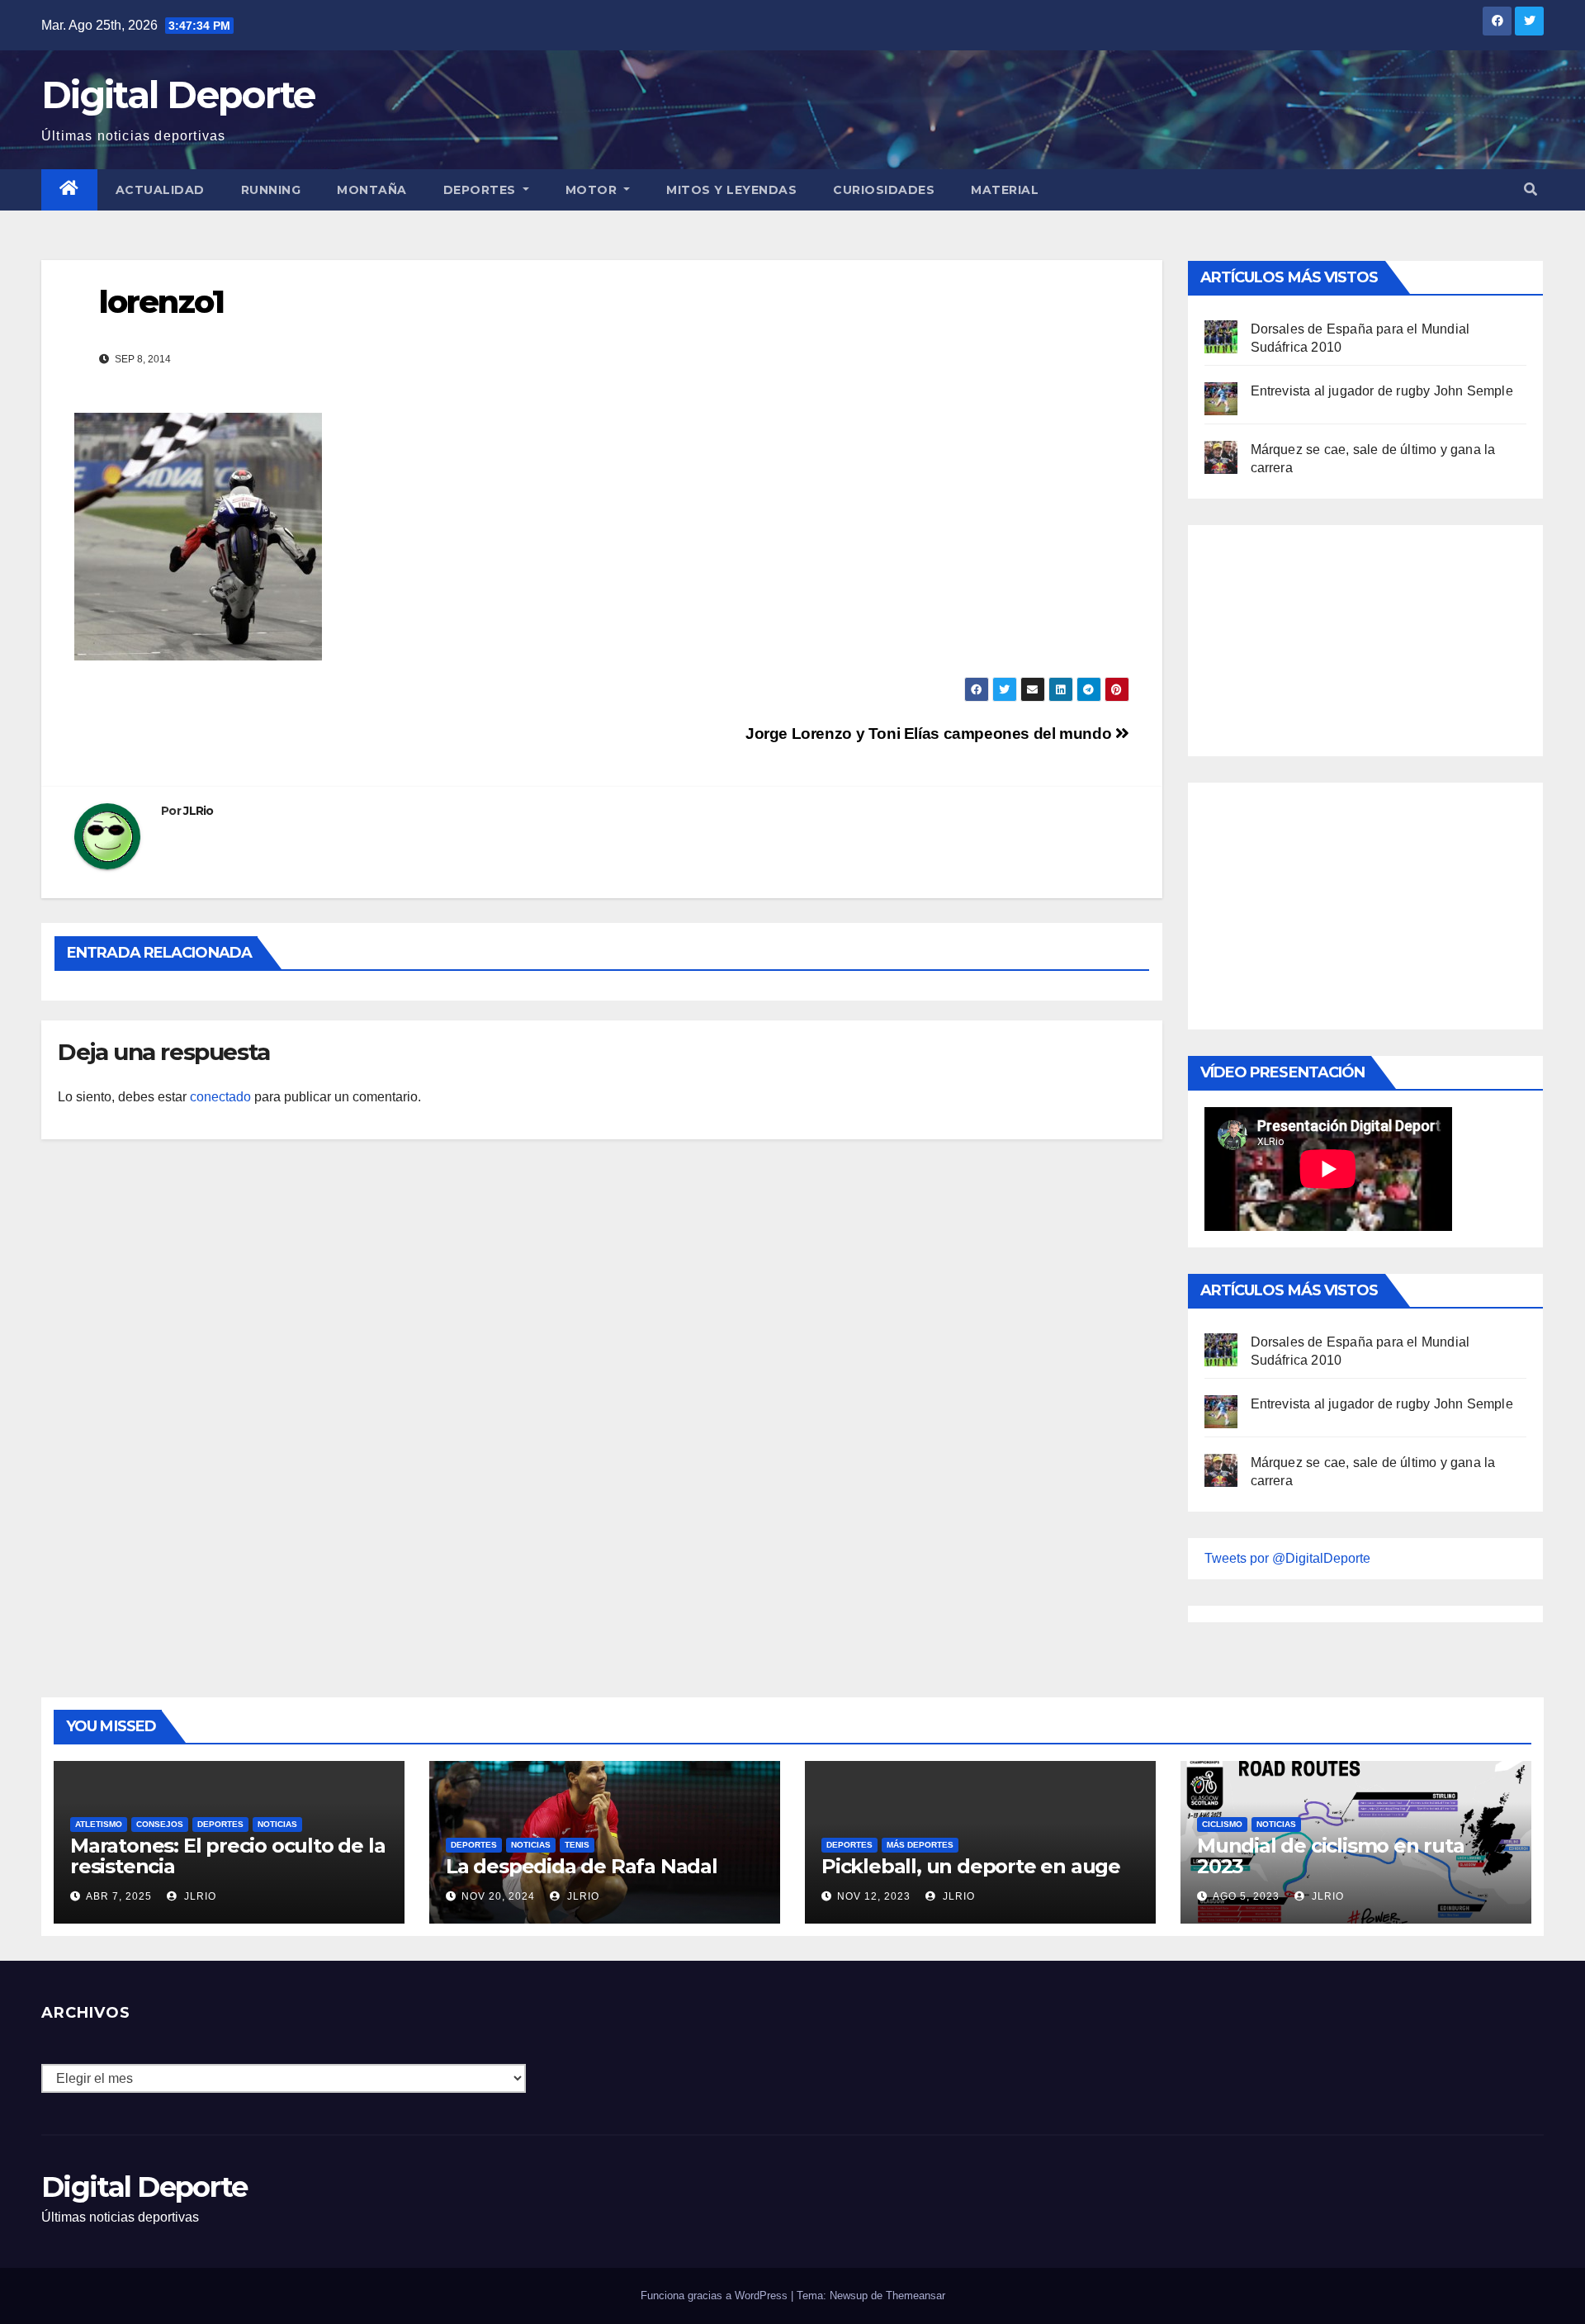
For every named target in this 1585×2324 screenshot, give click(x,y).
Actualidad (160, 190)
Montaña (372, 190)
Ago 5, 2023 (1246, 1896)
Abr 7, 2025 (119, 1896)
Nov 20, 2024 (498, 1896)
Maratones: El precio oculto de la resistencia (227, 1856)
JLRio (199, 811)
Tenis (577, 1845)
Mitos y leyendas (731, 190)
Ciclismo (1222, 1824)
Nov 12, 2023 (874, 1896)
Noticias (277, 1824)
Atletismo (99, 1824)
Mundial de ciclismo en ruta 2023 (1331, 1856)
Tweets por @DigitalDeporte (1287, 1558)
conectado (220, 1097)
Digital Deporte (178, 95)
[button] (1531, 189)
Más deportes (920, 1845)
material (1005, 190)
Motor (593, 190)
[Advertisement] (1328, 637)
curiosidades (884, 190)
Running (271, 190)
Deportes (482, 190)
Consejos (160, 1824)
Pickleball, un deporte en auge (971, 1866)
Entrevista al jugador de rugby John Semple (1382, 391)
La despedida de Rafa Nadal (582, 1866)
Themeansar (916, 2296)
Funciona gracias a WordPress (716, 2296)
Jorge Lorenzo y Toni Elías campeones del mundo (930, 734)
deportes (220, 1824)
